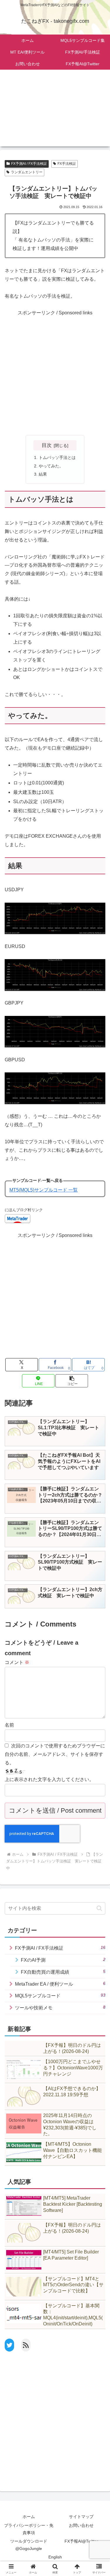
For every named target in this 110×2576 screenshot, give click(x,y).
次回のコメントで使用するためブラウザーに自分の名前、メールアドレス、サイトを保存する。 (55, 1754)
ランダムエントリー (27, 172)
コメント (17, 1662)
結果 (43, 474)
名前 (9, 1725)
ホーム (29, 2517)
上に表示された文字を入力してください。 (49, 1779)
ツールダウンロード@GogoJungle (29, 2545)
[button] (72, 1381)
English (55, 2557)
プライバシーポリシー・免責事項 (29, 2529)
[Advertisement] (55, 112)
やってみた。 (51, 466)
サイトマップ (81, 2517)
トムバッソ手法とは (57, 457)
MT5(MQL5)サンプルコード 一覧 (44, 1190)
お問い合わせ (81, 2525)
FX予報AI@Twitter (81, 2541)
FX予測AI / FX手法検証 (29, 164)
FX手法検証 (67, 164)
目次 (47, 445)
